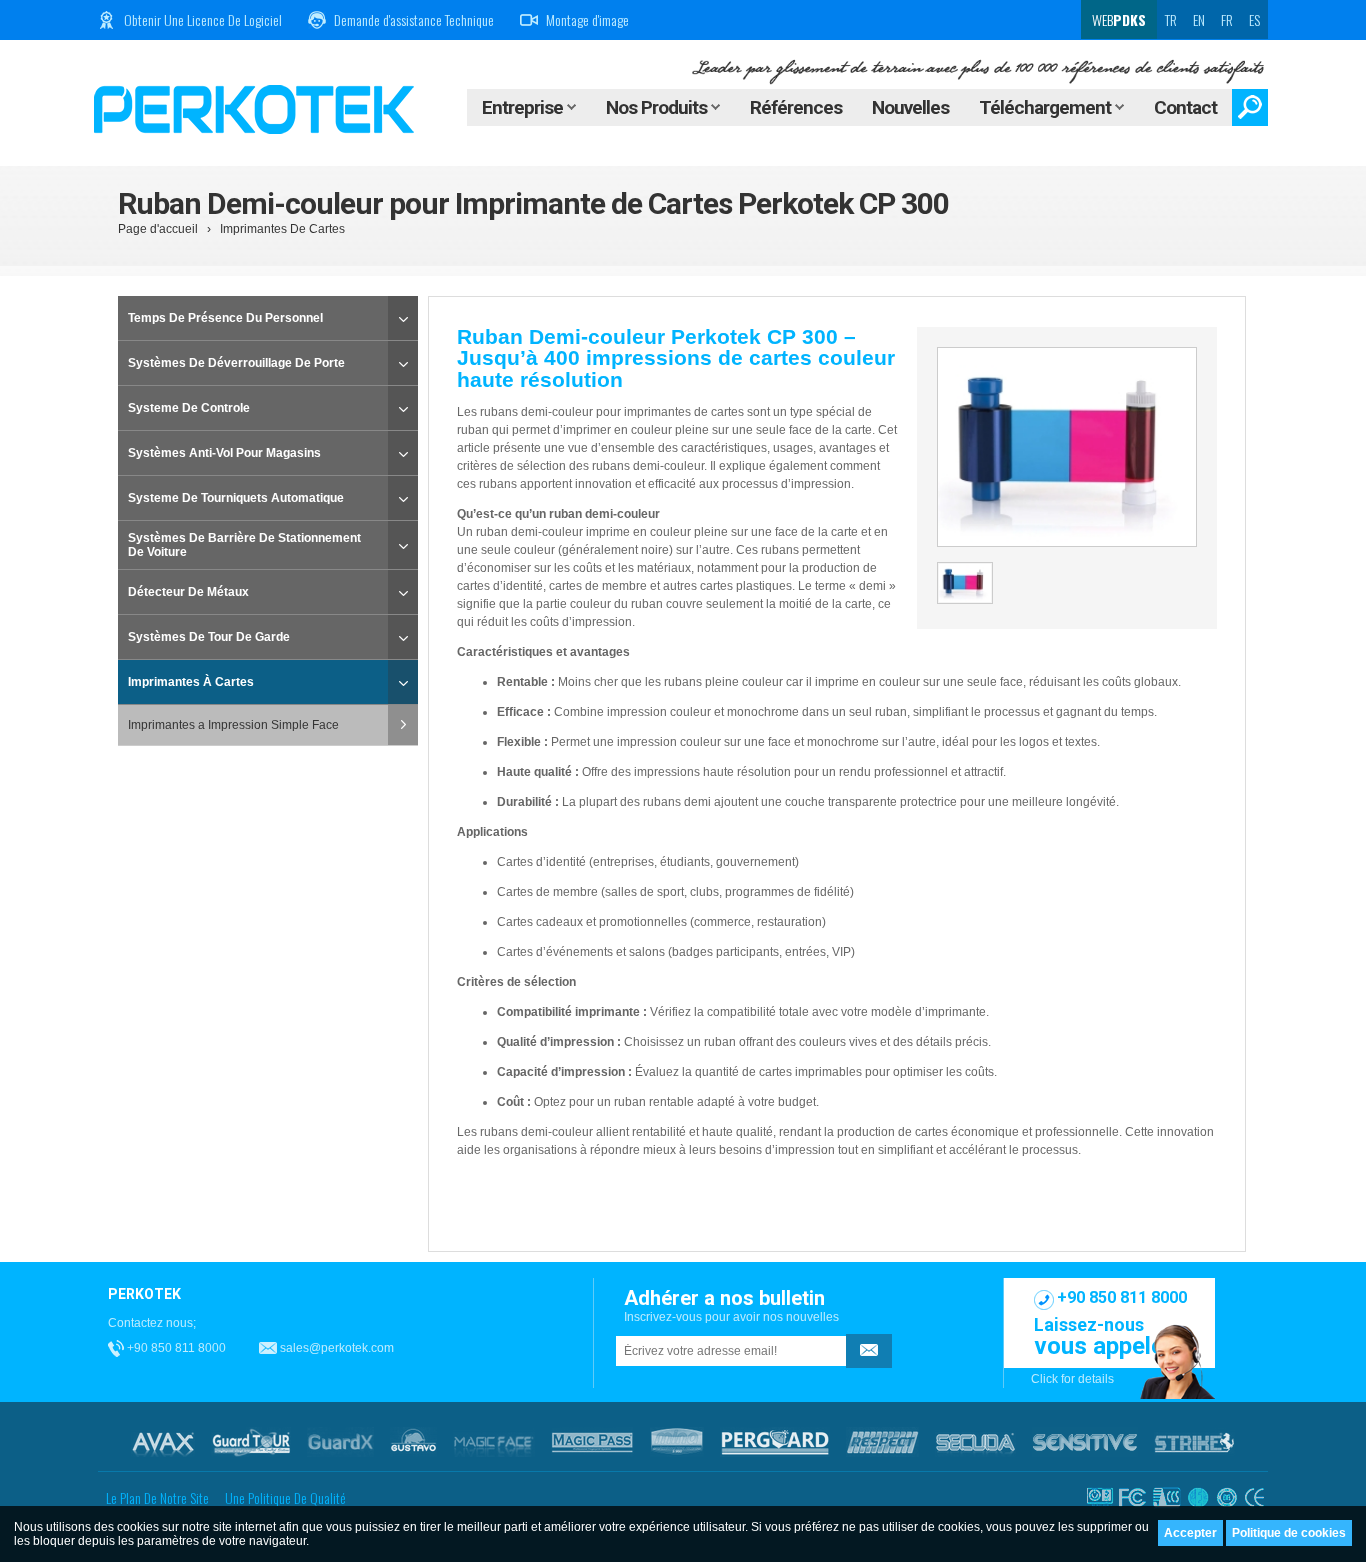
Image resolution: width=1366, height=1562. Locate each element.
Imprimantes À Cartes (191, 682)
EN (1199, 19)
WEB (1117, 19)
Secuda (975, 1442)
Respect (882, 1442)
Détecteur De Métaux (188, 592)
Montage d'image (587, 19)
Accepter (1190, 1533)
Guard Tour (251, 1442)
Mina (677, 1442)
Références (796, 107)
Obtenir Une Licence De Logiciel (203, 19)
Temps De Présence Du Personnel (225, 318)
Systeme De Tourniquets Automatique (236, 498)
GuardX (340, 1442)
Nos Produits (658, 107)
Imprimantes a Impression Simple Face (233, 725)
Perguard (775, 1442)
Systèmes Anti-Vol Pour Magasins (224, 453)
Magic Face (494, 1442)
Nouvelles (910, 107)
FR (1227, 19)
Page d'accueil (158, 229)
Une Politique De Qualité (285, 1497)
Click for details (1072, 1379)
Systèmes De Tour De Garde (209, 637)
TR (1171, 19)
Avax (163, 1442)
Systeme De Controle (189, 408)
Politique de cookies (1289, 1533)
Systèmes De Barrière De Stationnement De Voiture (244, 545)
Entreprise (524, 107)
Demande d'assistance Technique (414, 19)
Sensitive (1085, 1442)
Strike (1194, 1442)
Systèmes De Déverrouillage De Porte (236, 363)
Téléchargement (1047, 107)
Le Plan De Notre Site (157, 1497)
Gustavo (413, 1442)
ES (1254, 19)
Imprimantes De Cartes (282, 229)
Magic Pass (592, 1442)
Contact (1185, 107)
